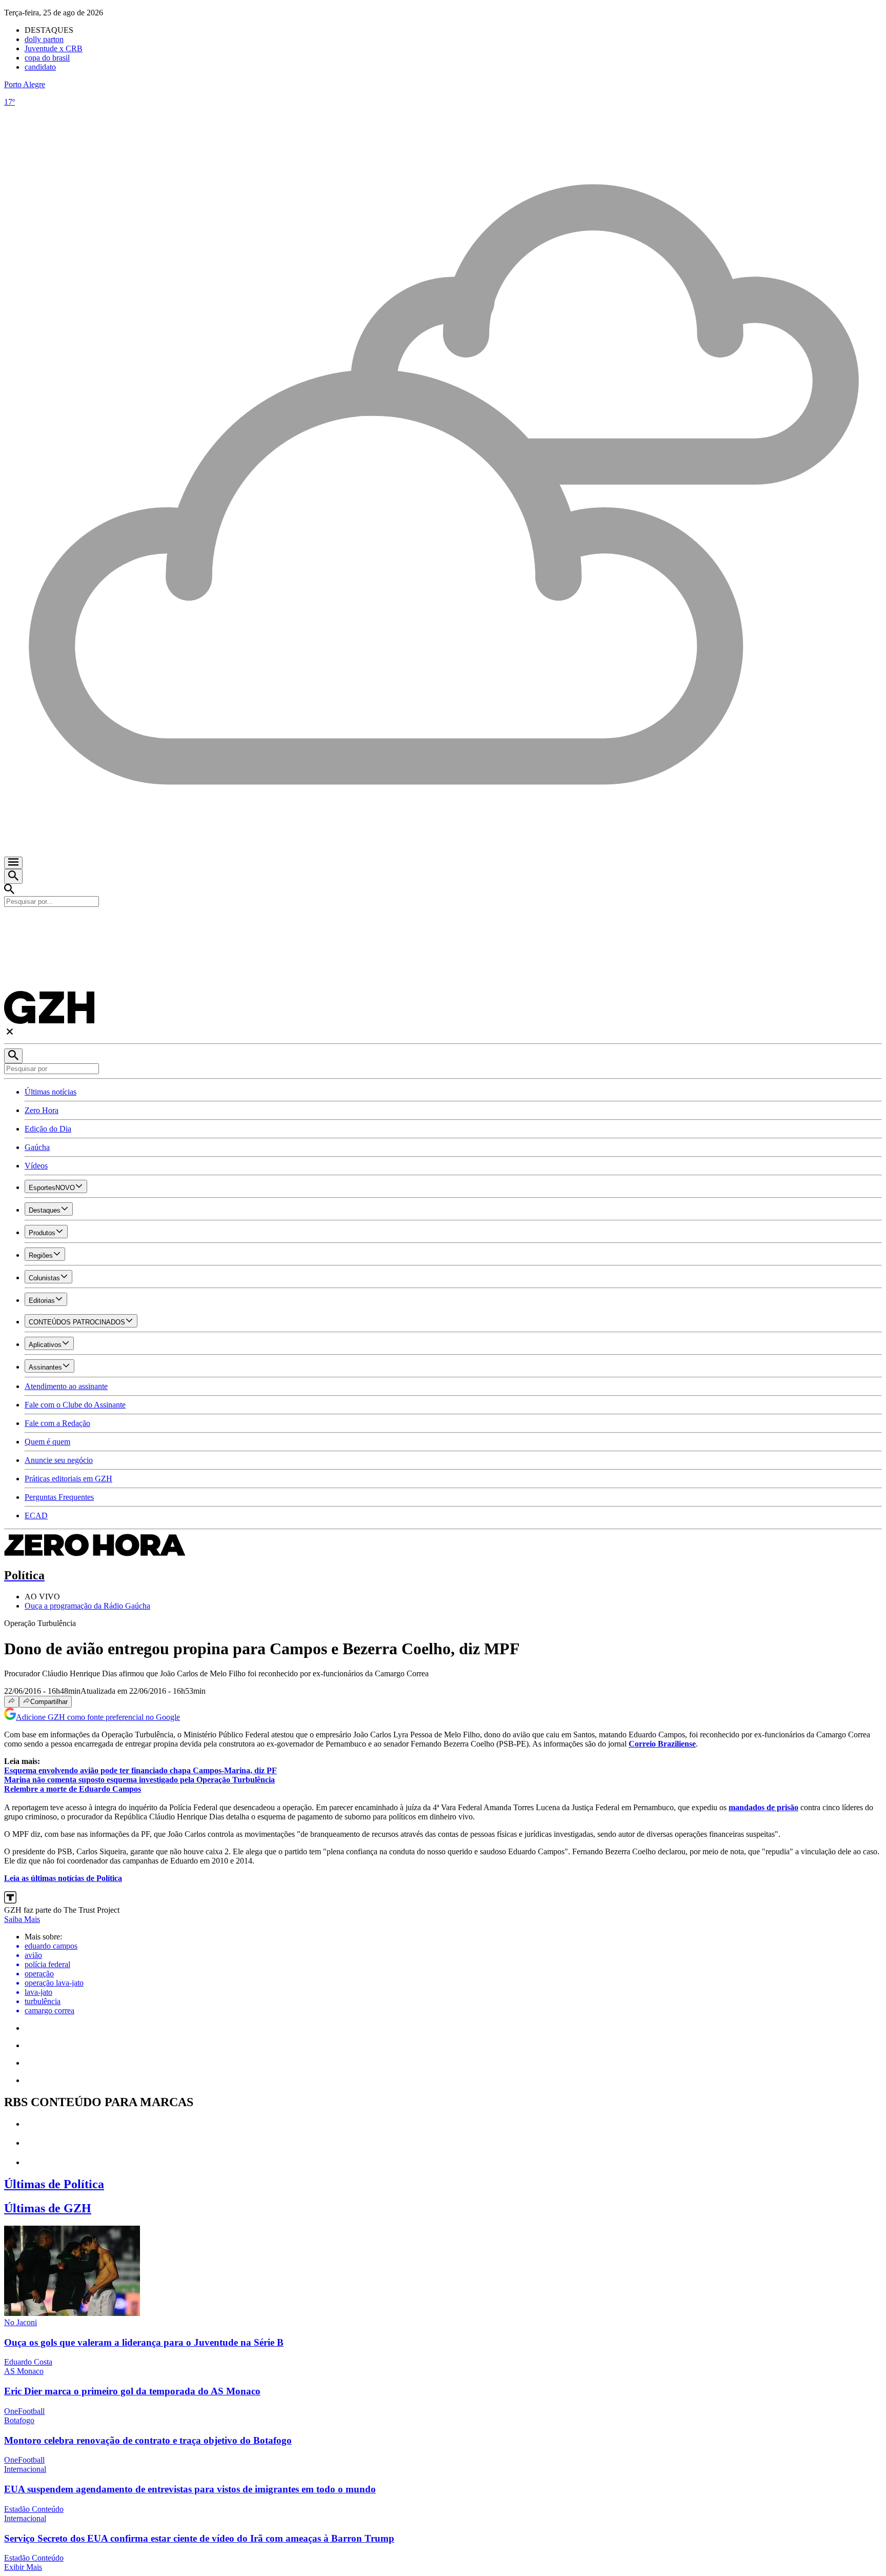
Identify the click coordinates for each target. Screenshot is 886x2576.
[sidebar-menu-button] (13, 863)
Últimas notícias (51, 1092)
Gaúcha (37, 1147)
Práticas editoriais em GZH (68, 1479)
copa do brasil (47, 58)
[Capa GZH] (443, 924)
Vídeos (36, 1166)
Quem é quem (47, 1442)
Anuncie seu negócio (59, 1460)
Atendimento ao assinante (66, 1386)
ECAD (36, 1515)
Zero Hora (42, 1110)
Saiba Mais (22, 1919)
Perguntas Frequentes (59, 1497)
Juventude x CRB (54, 48)
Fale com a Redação (57, 1423)
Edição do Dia (48, 1129)
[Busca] (13, 876)
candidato (40, 67)
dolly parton (44, 39)
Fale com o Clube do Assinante (75, 1405)
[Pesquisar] (13, 1056)
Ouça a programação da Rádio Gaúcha (87, 1606)
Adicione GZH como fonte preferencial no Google (98, 1717)
